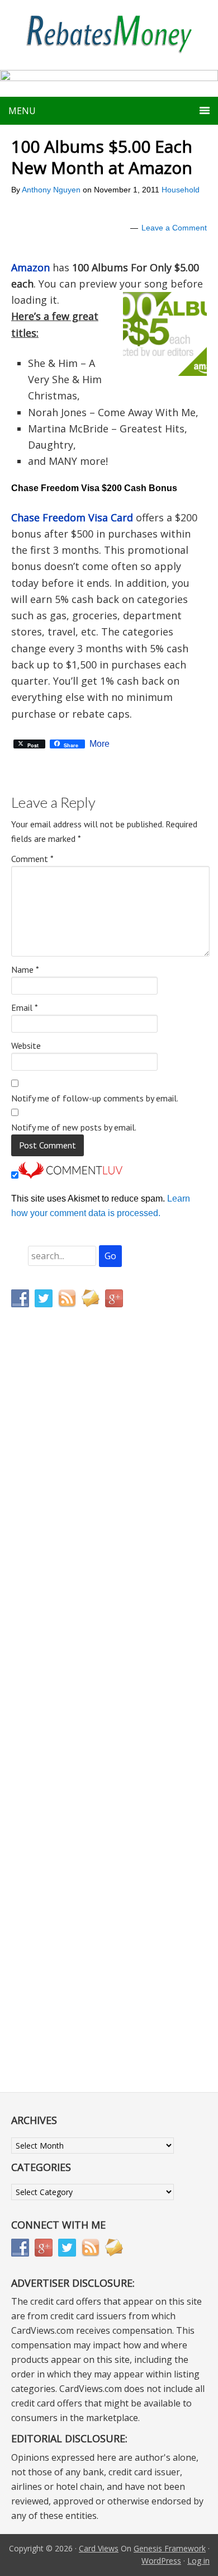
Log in (198, 2561)
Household (181, 190)
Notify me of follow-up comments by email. (95, 1098)
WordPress (161, 2561)
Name (25, 969)
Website (26, 1046)
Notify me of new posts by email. (74, 1127)
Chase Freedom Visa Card (72, 517)
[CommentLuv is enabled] (70, 1176)
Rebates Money (109, 35)
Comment (32, 859)
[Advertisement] (64, 1550)
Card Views (99, 2548)
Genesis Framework (170, 2548)
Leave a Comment (174, 228)
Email (25, 1007)
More (99, 744)
